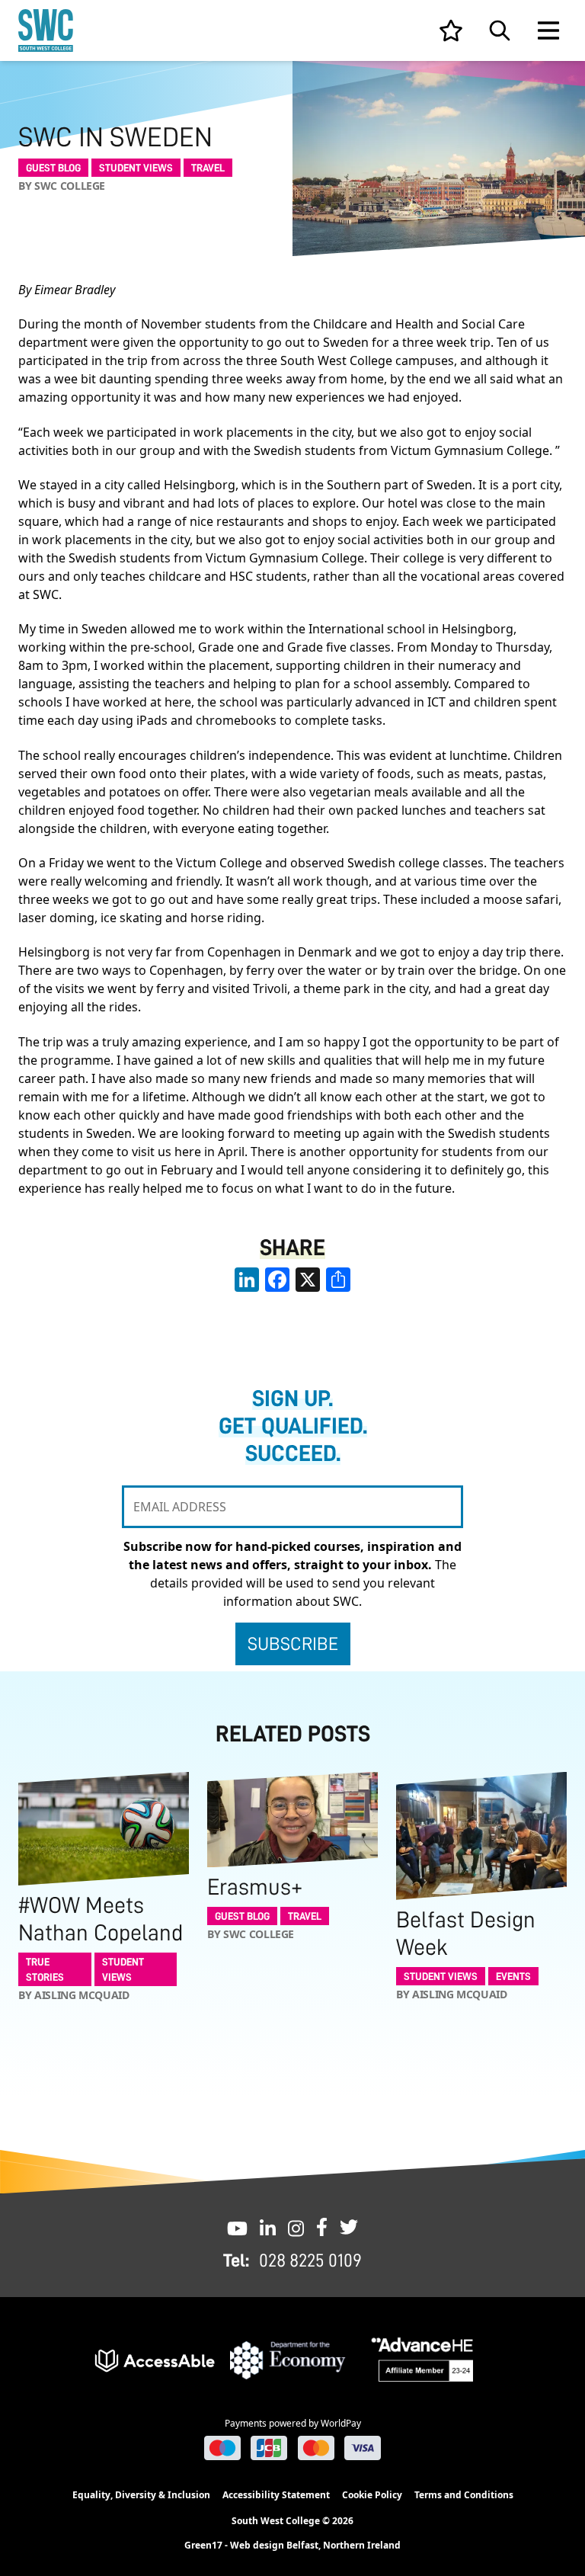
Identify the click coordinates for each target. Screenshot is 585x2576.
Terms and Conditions (464, 2495)
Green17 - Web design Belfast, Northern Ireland (292, 2546)
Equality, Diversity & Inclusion (141, 2495)
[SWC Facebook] (322, 2227)
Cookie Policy (372, 2495)
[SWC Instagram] (296, 2227)
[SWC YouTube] (237, 2227)
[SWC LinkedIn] (268, 2227)
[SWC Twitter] (349, 2227)
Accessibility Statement (276, 2495)
